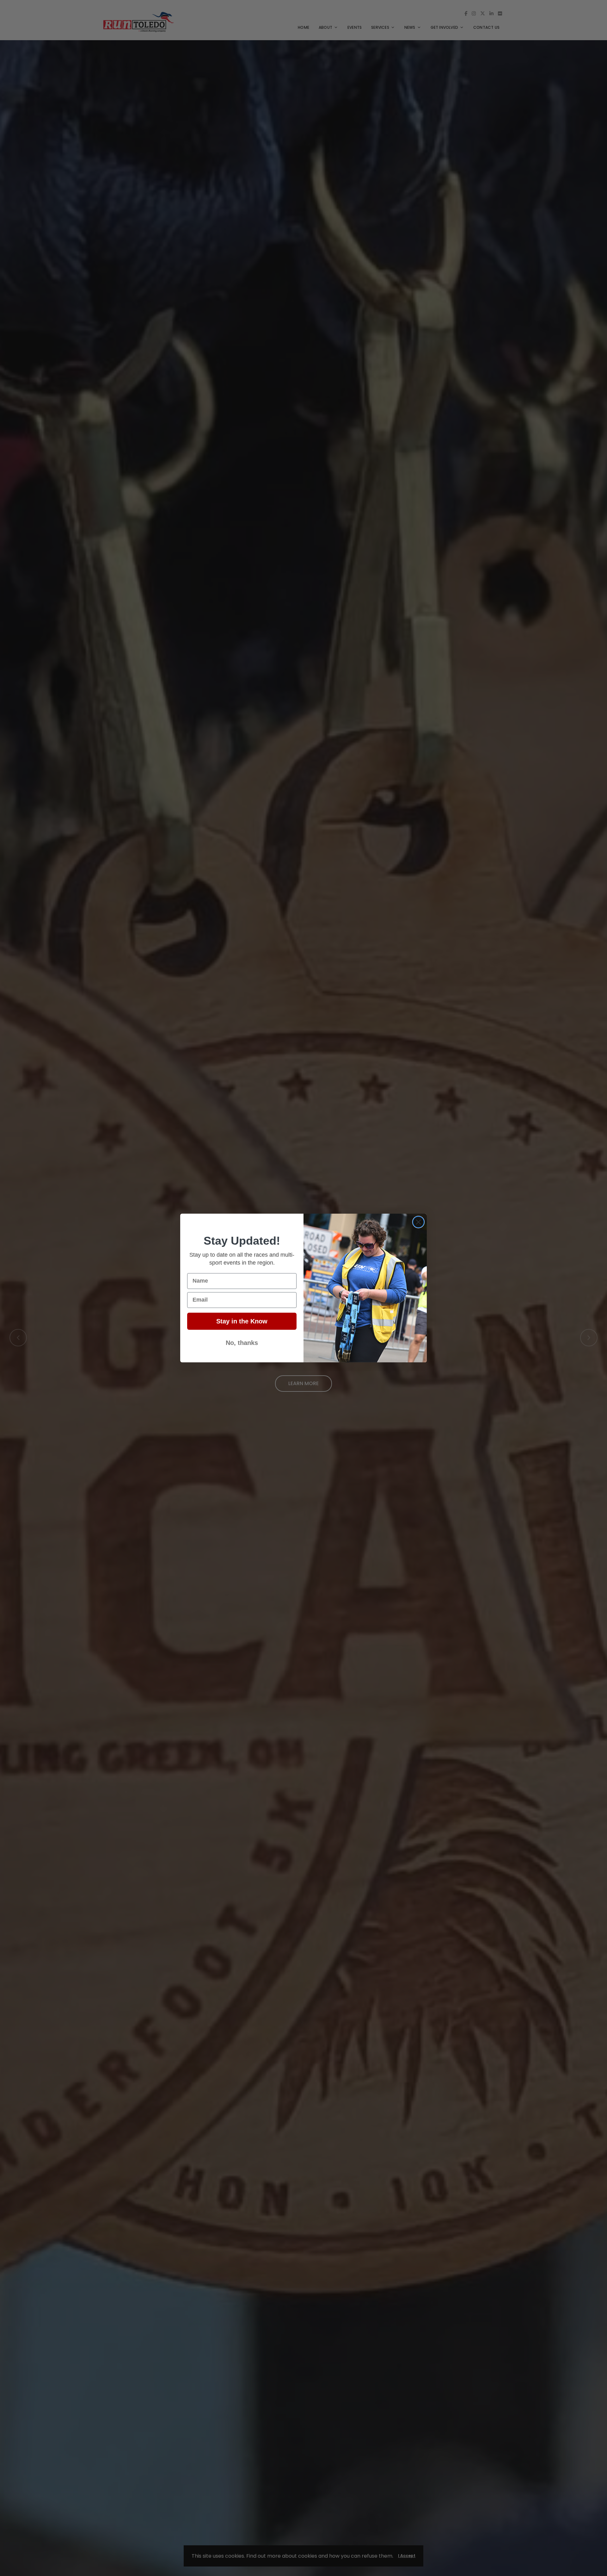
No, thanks (242, 1343)
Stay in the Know (242, 1321)
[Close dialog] (418, 1222)
